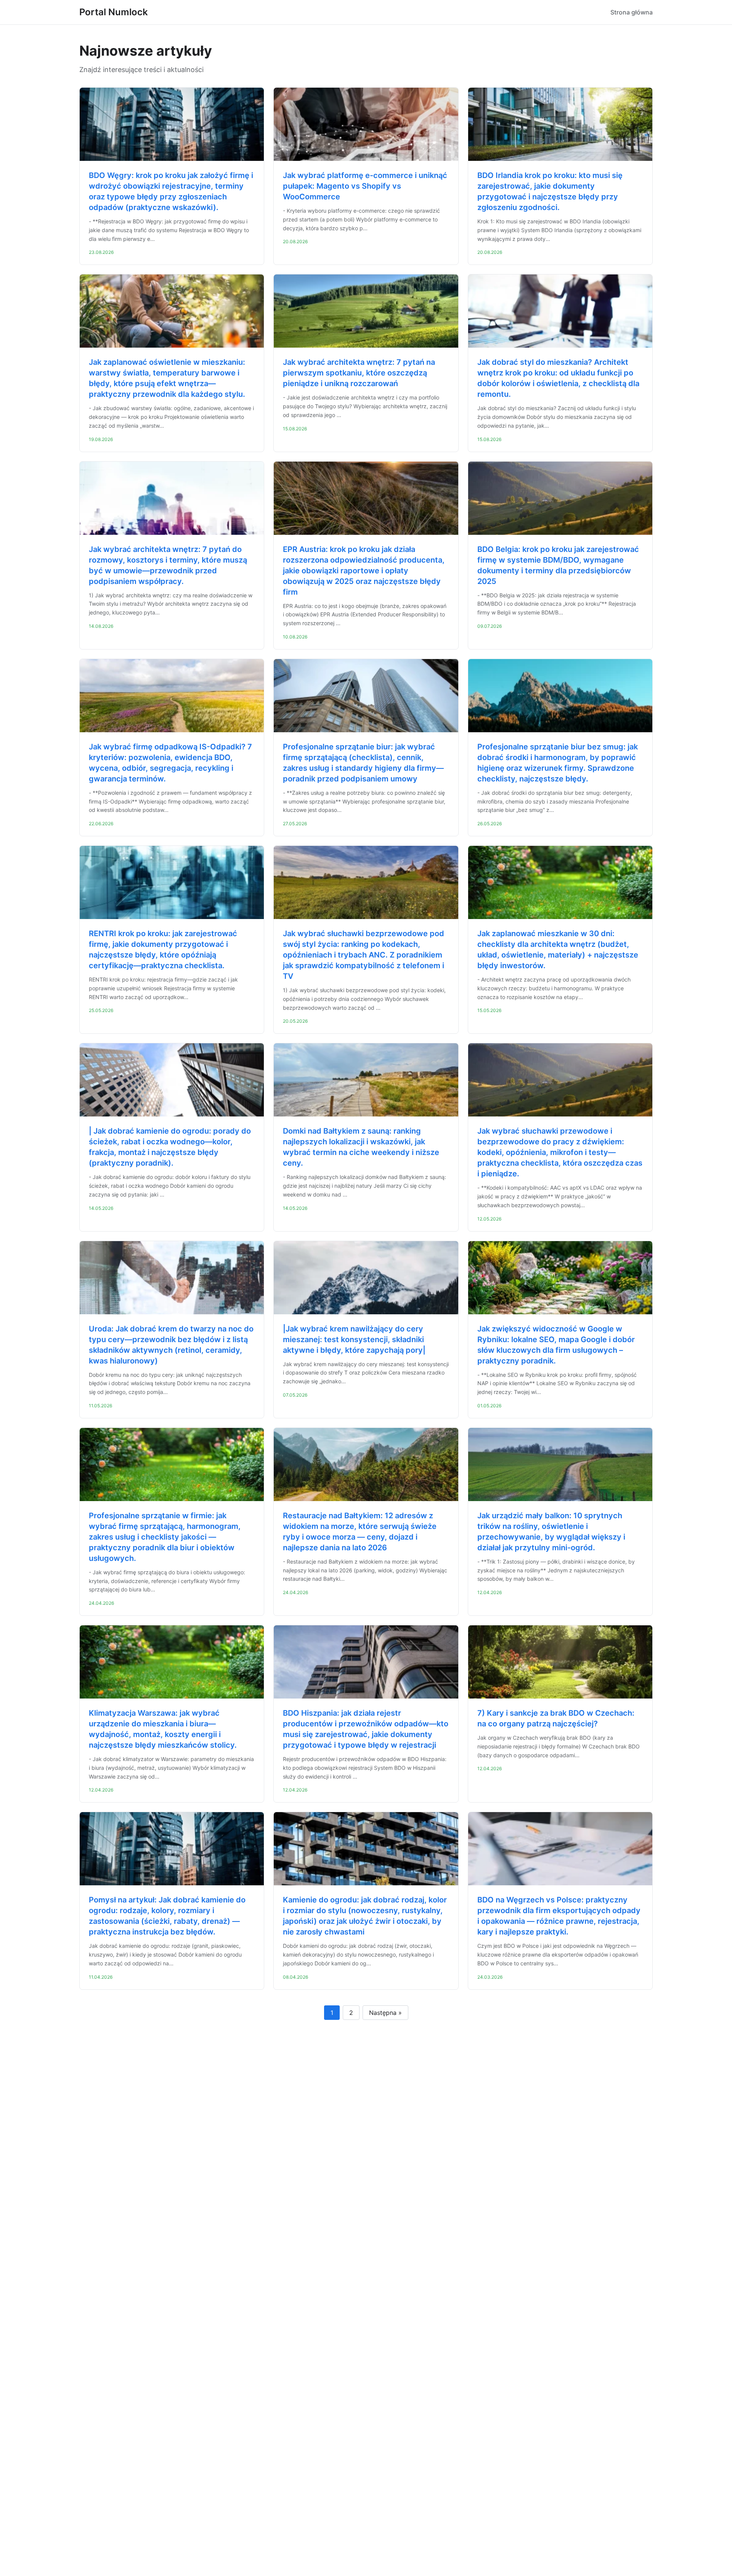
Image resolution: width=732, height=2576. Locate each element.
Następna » (385, 2013)
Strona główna (632, 12)
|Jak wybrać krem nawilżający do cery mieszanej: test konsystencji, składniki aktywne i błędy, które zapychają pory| (354, 1339)
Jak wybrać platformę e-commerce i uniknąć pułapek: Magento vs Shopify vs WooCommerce (365, 186)
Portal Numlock (114, 12)
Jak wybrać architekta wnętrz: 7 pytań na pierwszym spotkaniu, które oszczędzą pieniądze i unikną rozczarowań (359, 373)
